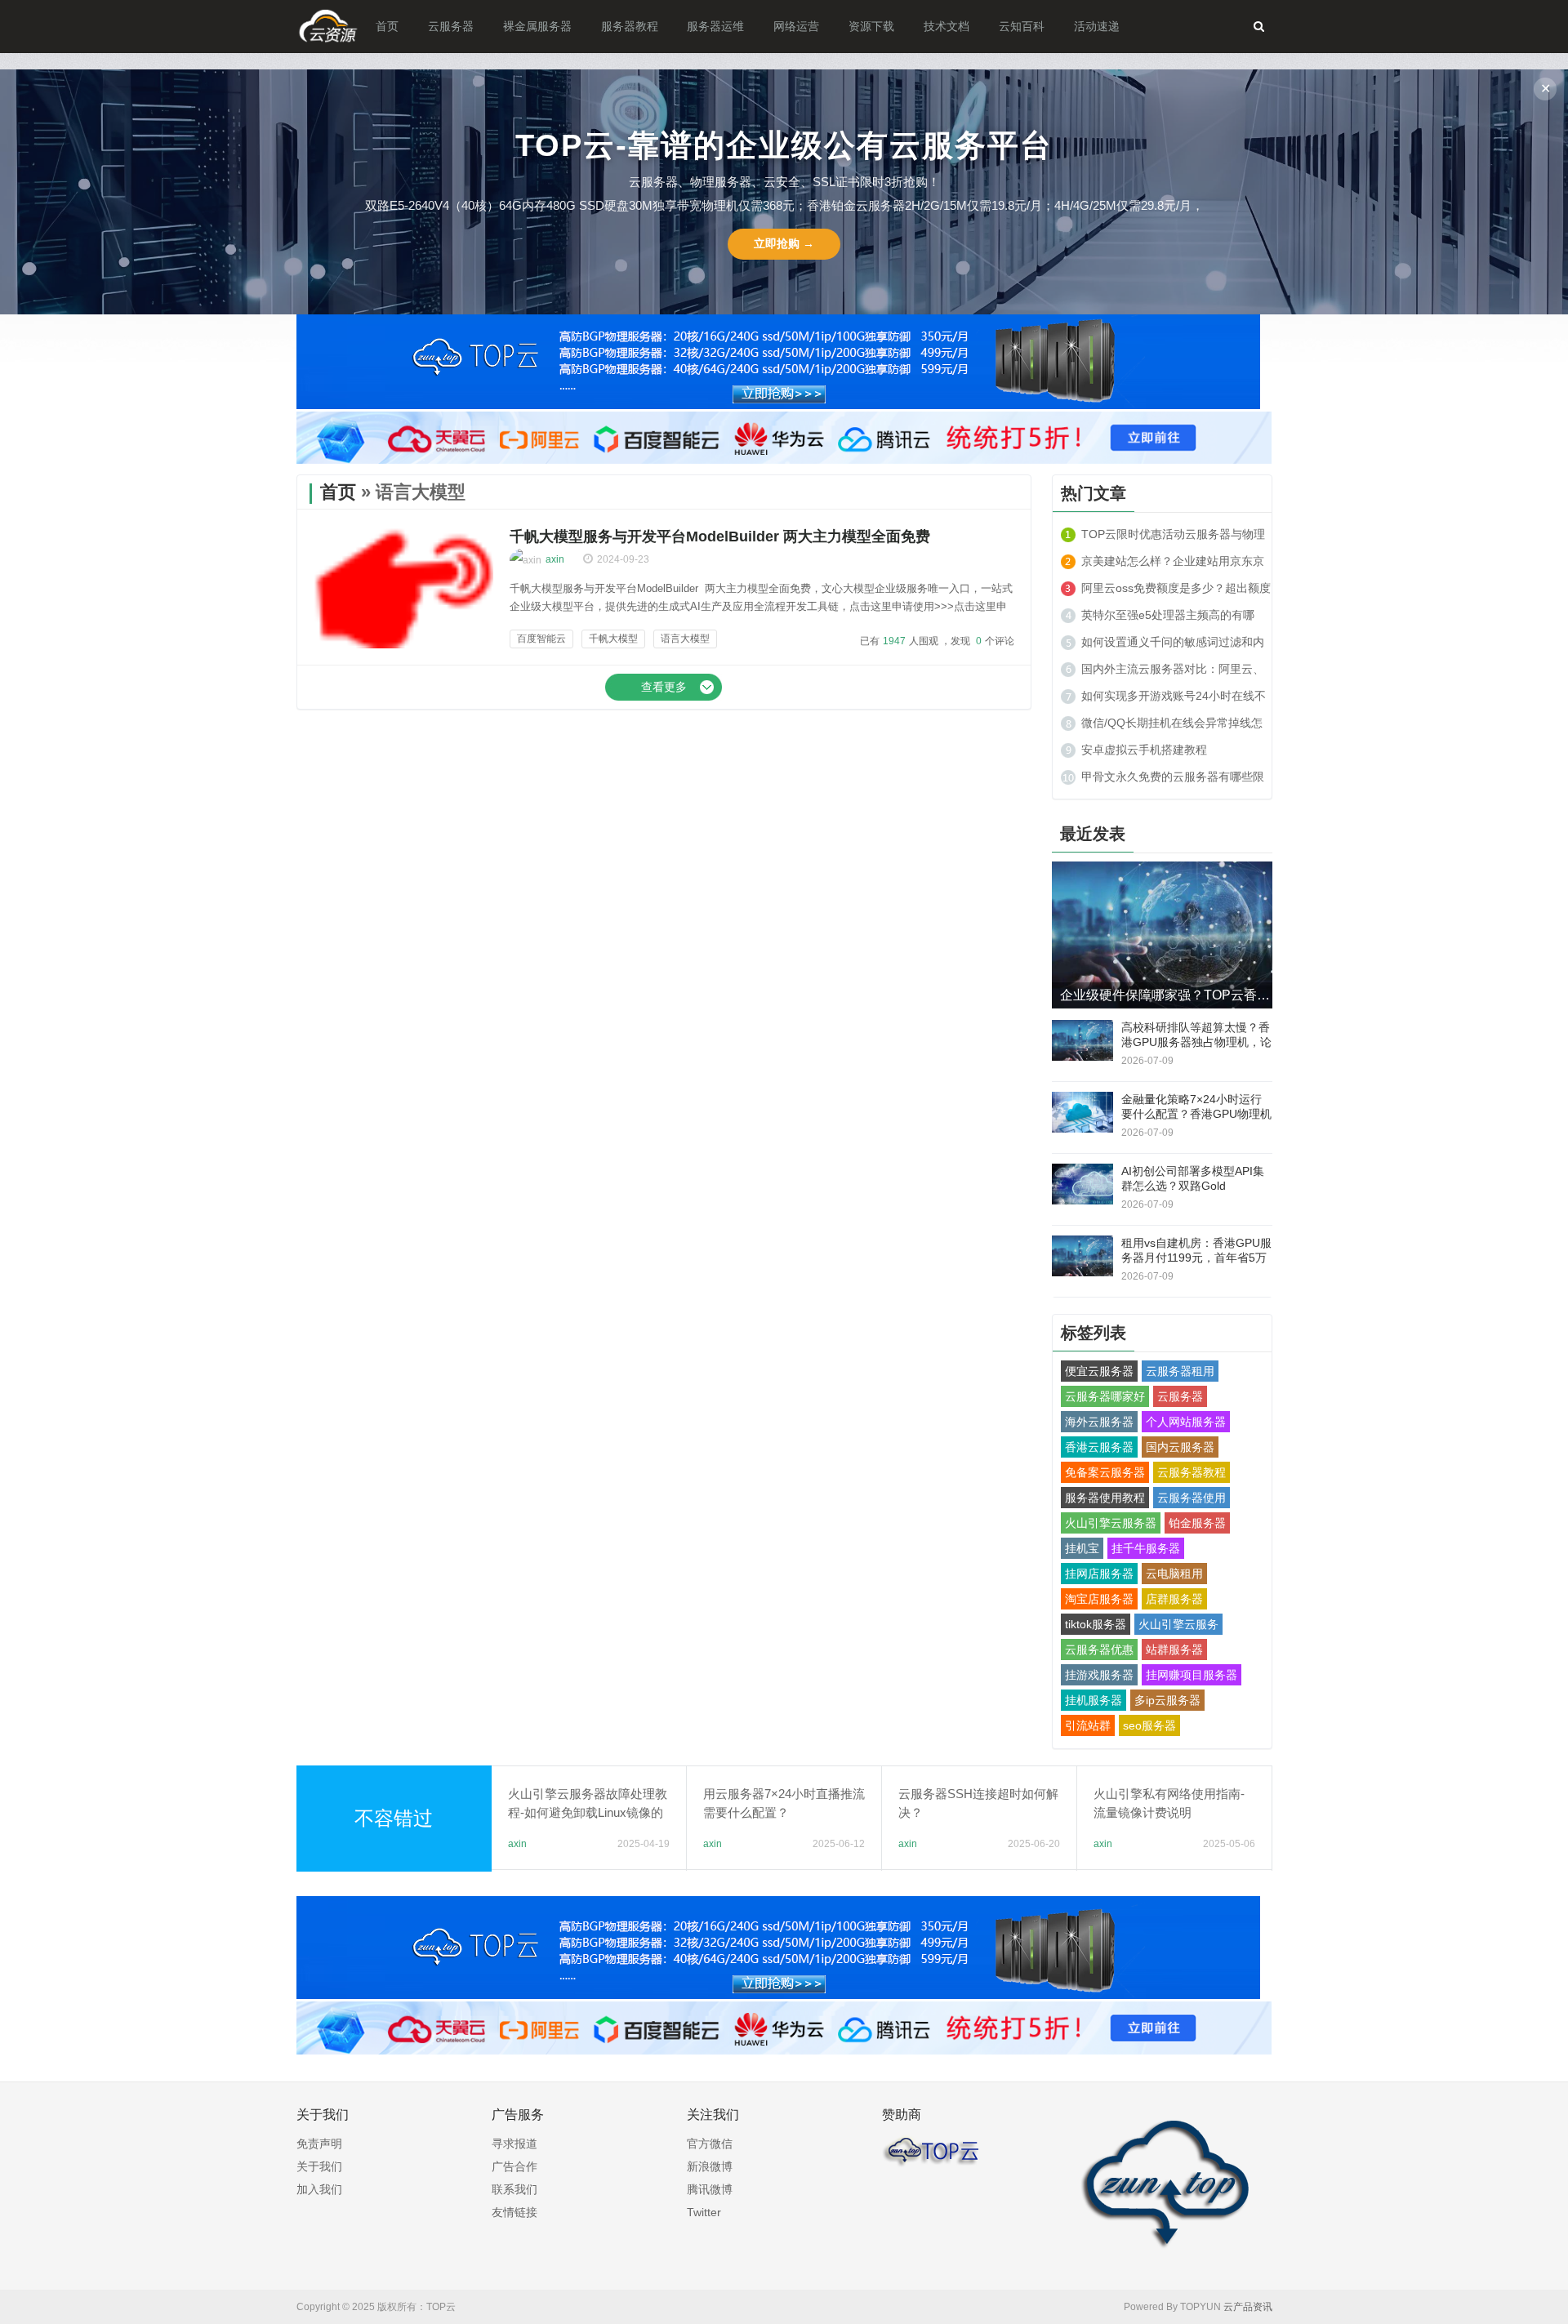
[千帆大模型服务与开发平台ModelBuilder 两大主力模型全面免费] (403, 645)
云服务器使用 (1192, 1498)
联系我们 (514, 2189)
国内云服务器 (1180, 1447)
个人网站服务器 (1186, 1422)
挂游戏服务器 (1099, 1675)
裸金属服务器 (537, 26)
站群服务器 (1174, 1650)
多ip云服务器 (1167, 1700)
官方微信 (710, 2144)
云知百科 (1022, 26)
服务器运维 (715, 26)
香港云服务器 (1099, 1447)
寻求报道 (514, 2144)
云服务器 (451, 26)
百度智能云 (541, 639)
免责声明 (319, 2144)
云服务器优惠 (1099, 1650)
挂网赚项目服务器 (1192, 1675)
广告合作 (514, 2166)
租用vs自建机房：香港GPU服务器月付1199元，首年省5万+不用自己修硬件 (1196, 1258)
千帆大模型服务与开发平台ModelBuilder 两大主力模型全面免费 (720, 536)
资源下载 (871, 26)
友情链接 (514, 2212)
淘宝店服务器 (1099, 1599)
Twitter (704, 2212)
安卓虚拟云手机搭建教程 (1144, 750)
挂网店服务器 (1099, 1574)
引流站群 (1088, 1725)
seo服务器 (1149, 1725)
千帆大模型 (613, 639)
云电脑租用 (1174, 1574)
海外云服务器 (1099, 1422)
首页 (387, 26)
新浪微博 (710, 2166)
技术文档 (947, 26)
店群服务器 (1174, 1599)
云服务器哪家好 (1105, 1396)
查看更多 (664, 687)
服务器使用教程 (1105, 1498)
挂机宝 (1082, 1548)
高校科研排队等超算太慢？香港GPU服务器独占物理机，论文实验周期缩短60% (1196, 1042)
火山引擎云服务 (1178, 1624)
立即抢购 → (784, 243)
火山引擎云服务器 (1111, 1523)
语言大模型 (685, 639)
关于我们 (319, 2166)
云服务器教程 (1192, 1472)
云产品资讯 (1248, 2307)
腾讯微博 (710, 2189)
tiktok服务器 (1096, 1624)
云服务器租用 (1180, 1371)
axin (555, 559)
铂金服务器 (1197, 1523)
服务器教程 (630, 26)
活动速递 (1097, 26)
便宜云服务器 (1099, 1371)
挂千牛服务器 (1146, 1548)
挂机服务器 (1094, 1700)
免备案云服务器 (1105, 1472)
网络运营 (796, 26)
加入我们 (319, 2189)
